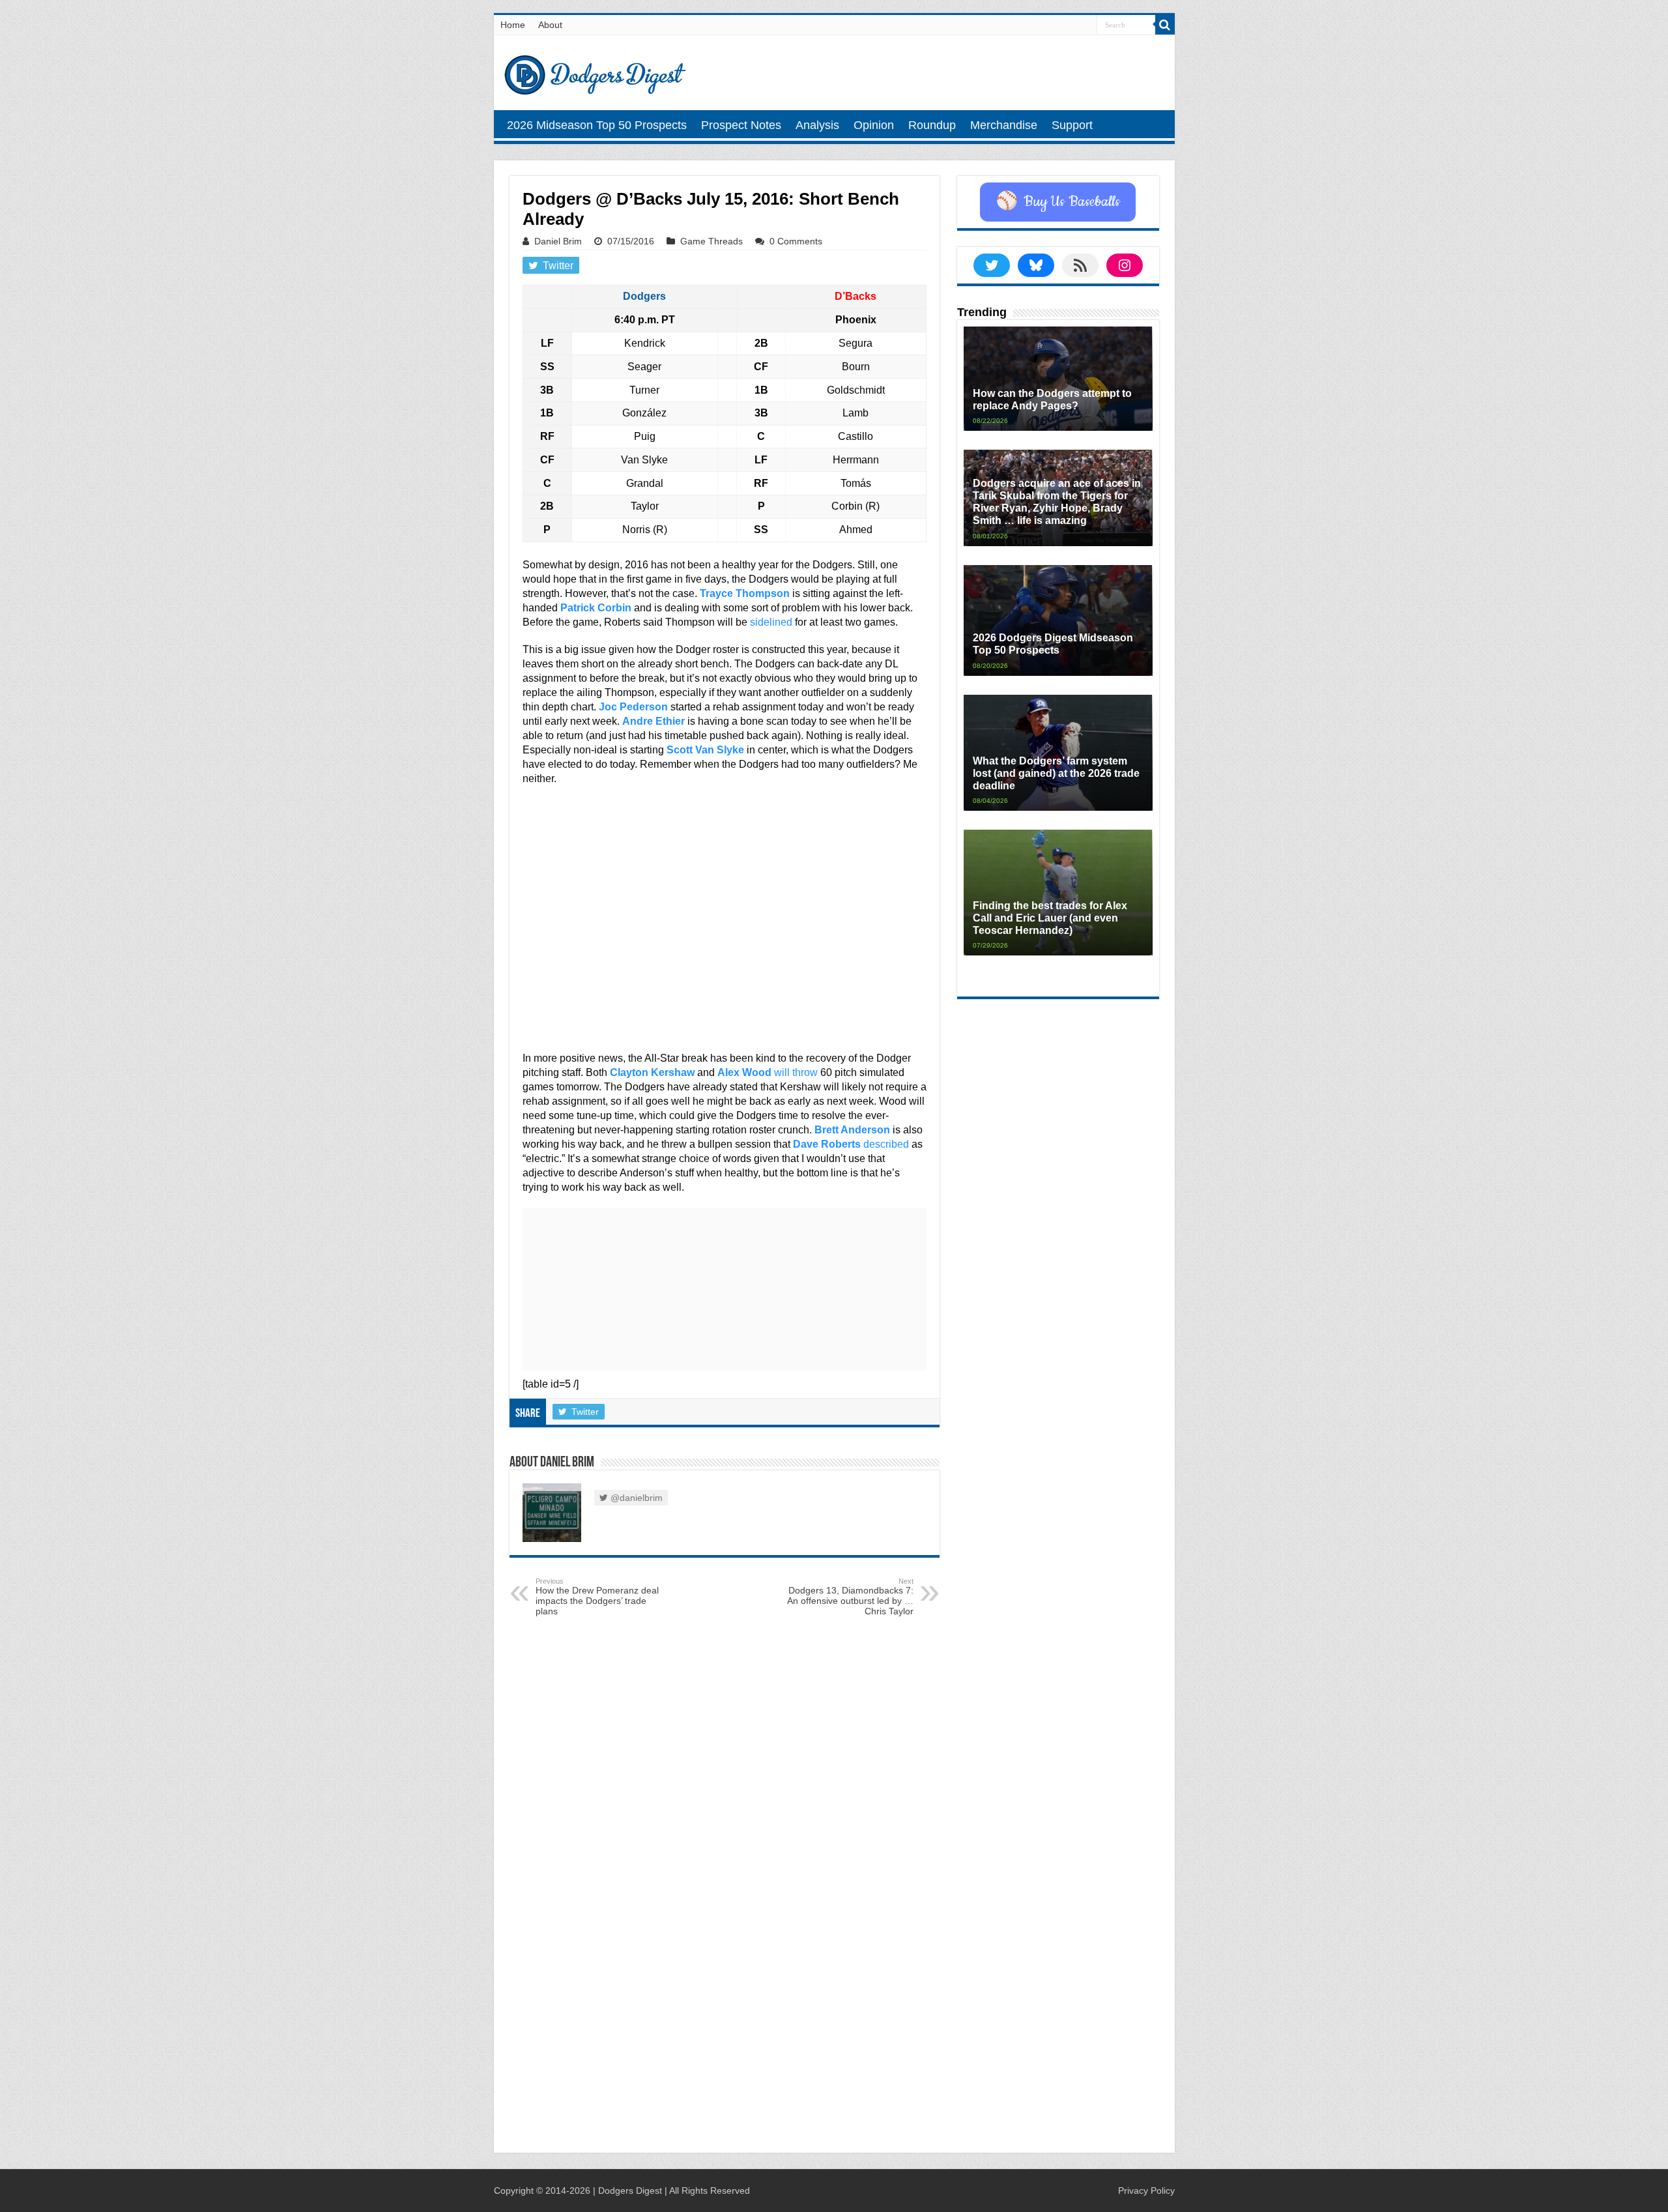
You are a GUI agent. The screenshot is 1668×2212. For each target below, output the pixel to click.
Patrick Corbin (596, 608)
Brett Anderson (852, 1130)
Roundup (932, 125)
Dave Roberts (827, 1144)
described (886, 1144)
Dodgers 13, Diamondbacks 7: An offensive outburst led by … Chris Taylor (850, 1597)
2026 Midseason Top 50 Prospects (597, 125)
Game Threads (712, 241)
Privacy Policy (1146, 2190)
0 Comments (796, 241)
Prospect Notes (741, 125)
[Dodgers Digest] (595, 72)
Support (1072, 125)
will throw (796, 1072)
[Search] (1165, 25)
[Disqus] (725, 1972)
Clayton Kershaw (652, 1072)
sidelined (771, 622)
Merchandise (1004, 125)
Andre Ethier (654, 721)
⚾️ (1058, 202)
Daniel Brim (558, 241)
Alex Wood (744, 1072)
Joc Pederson (633, 707)
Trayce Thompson (745, 593)
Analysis (817, 125)
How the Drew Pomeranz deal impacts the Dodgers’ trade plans (597, 1597)
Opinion (874, 125)
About (550, 25)
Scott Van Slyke (705, 750)
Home (513, 25)
